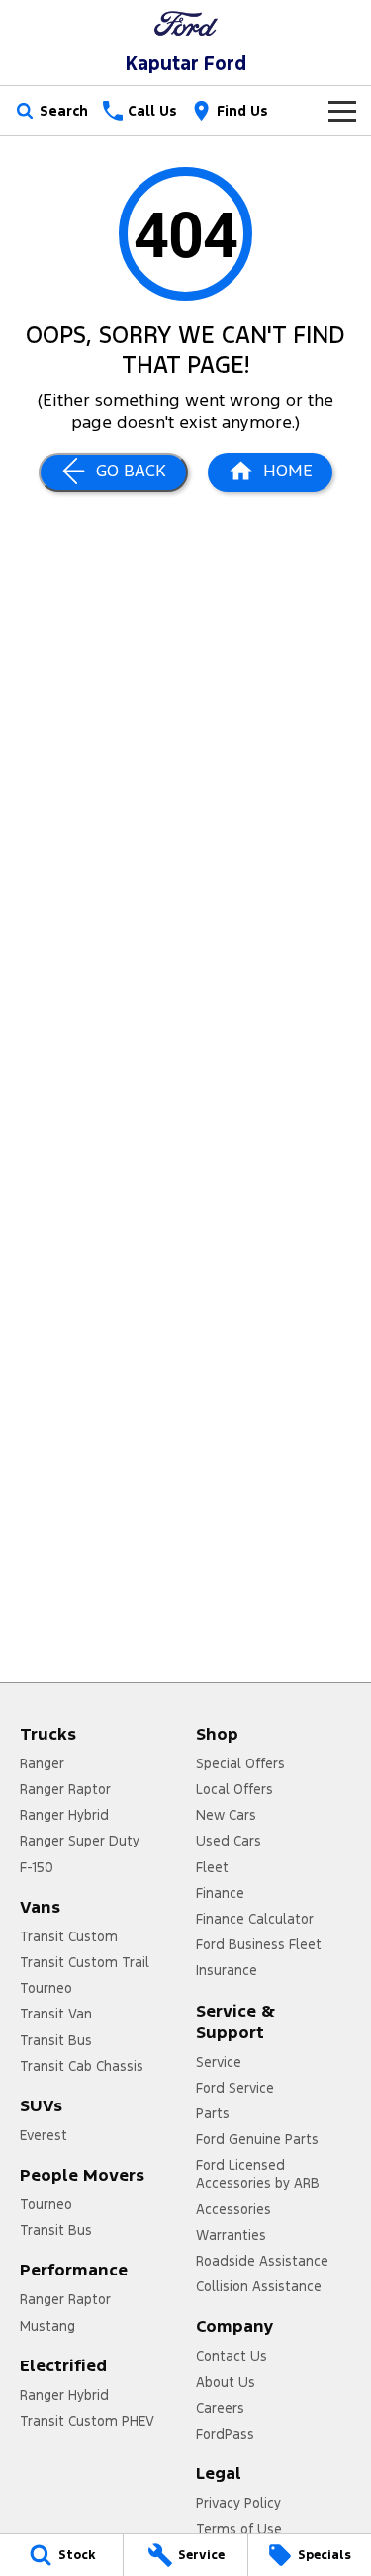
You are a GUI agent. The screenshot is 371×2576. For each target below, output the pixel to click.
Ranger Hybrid (64, 1815)
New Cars (226, 1815)
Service (219, 2062)
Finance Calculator (255, 1919)
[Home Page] (185, 23)
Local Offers (234, 1789)
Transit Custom (69, 1936)
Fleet (212, 1867)
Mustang (47, 2326)
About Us (226, 2382)
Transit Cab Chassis (82, 2066)
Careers (220, 2408)
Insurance (227, 1970)
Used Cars (229, 1841)
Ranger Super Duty (80, 1841)
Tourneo (46, 1988)
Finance (220, 1893)
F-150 (37, 1867)
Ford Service (235, 2088)
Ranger (42, 1763)
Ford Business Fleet (259, 1944)
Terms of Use (239, 2529)
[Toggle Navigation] (342, 111)
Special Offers (240, 1763)
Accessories (233, 2209)
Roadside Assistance (262, 2261)
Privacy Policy (238, 2503)
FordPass (225, 2434)
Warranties (231, 2235)
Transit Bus (56, 2040)
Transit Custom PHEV (87, 2421)
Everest (44, 2135)
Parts (213, 2113)
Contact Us (232, 2356)
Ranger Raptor (65, 1789)
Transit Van (56, 2014)
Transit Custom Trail (85, 1962)
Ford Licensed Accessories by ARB (258, 2174)
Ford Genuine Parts (257, 2139)
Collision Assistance (259, 2286)
